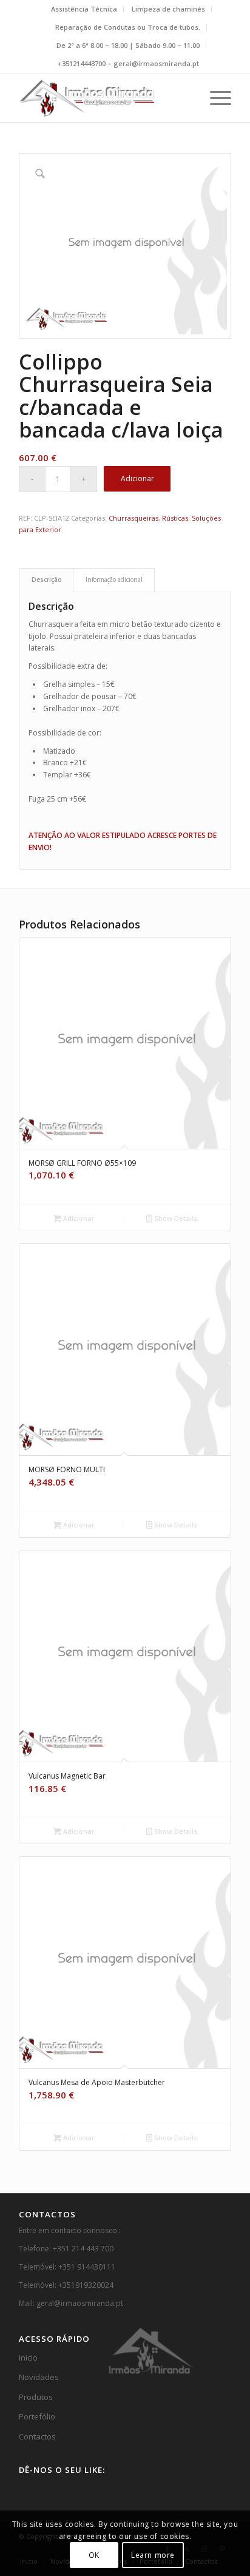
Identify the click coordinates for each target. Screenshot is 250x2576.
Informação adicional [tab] (114, 580)
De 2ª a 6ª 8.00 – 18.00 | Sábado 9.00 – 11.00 (128, 45)
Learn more (153, 2555)
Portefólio (37, 2416)
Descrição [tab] (46, 580)
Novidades (39, 2377)
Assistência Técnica (84, 9)
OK (94, 2555)
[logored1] (104, 98)
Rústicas (175, 518)
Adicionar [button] (78, 1218)
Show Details (175, 1218)
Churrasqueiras (133, 518)
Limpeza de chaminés (168, 9)
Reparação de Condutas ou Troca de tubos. (128, 27)
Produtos (36, 2397)
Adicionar (137, 478)
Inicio (28, 2358)
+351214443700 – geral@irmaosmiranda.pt (128, 63)
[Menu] (215, 98)
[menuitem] (84, 9)
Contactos (37, 2436)
